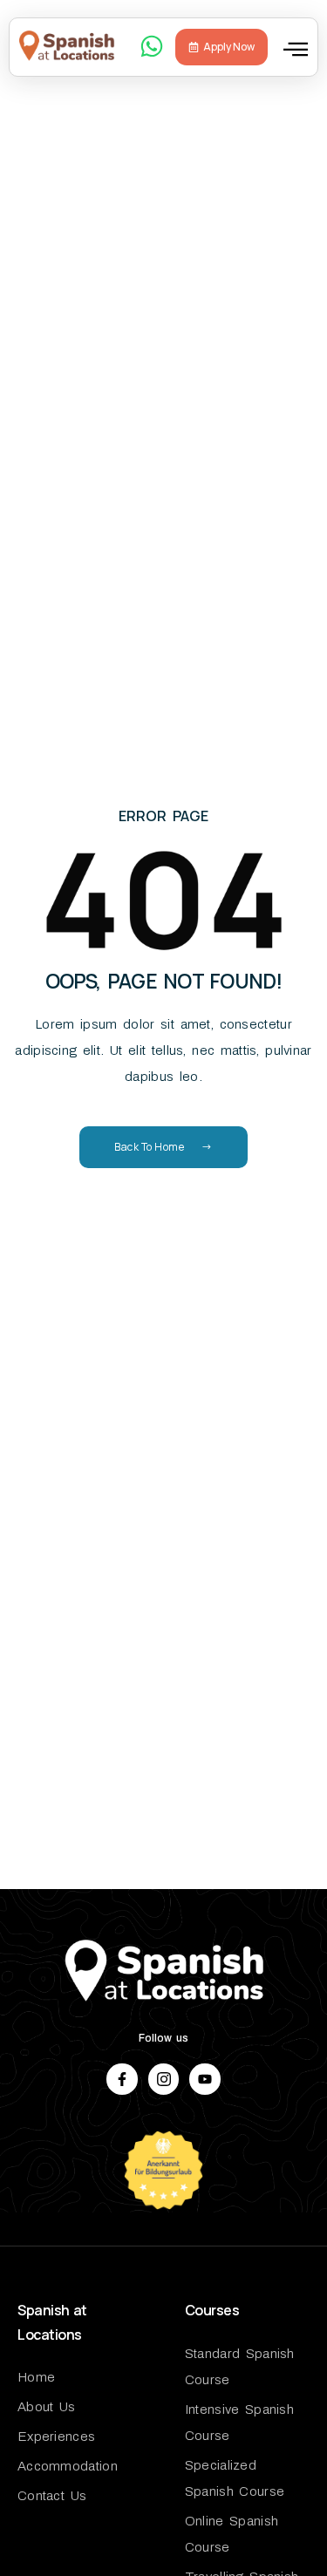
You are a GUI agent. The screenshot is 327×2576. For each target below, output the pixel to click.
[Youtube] (204, 2079)
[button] (296, 49)
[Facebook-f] (122, 2079)
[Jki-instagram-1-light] (163, 2079)
